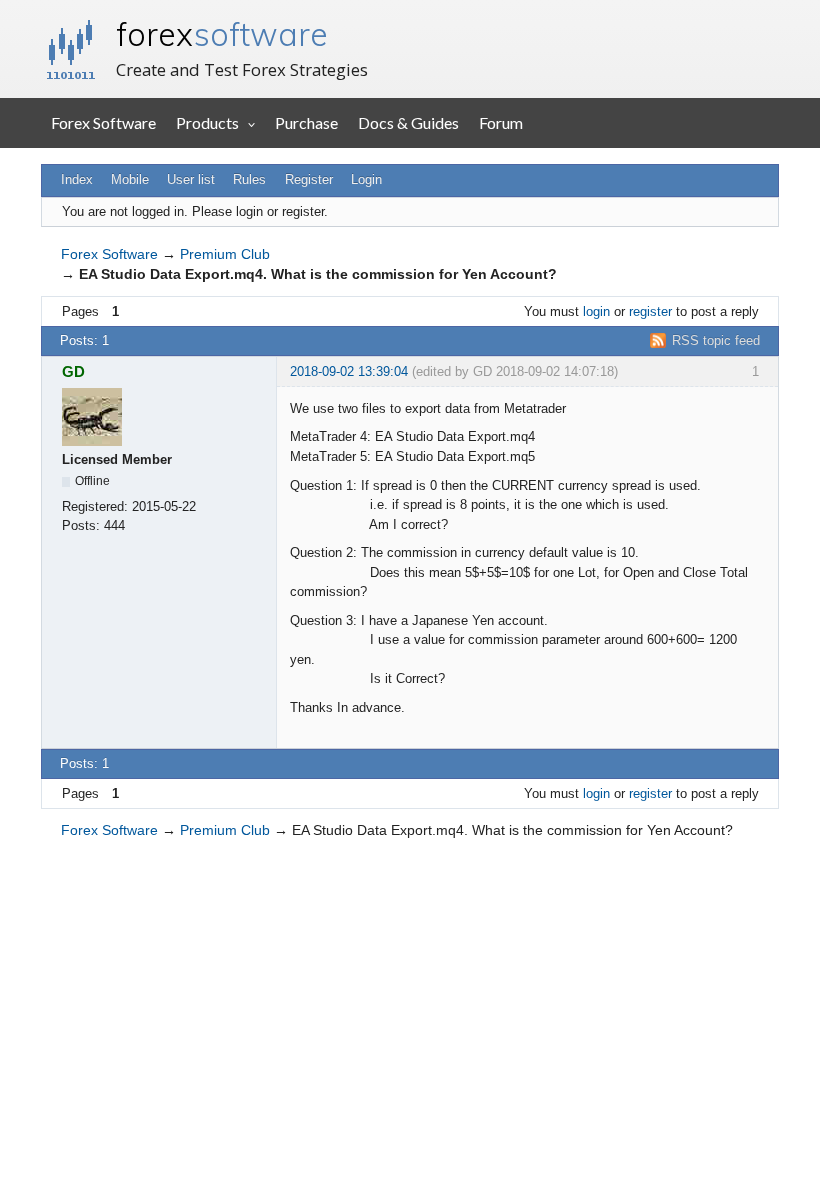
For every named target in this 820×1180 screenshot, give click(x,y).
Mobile (130, 179)
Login (366, 179)
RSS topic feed (716, 340)
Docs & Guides (408, 122)
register (650, 311)
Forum (501, 122)
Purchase (306, 122)
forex (222, 34)
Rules (249, 179)
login (596, 311)
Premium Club (225, 254)
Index (77, 179)
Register (309, 179)
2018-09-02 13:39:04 (349, 371)
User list (191, 179)
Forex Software (103, 122)
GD (73, 371)
